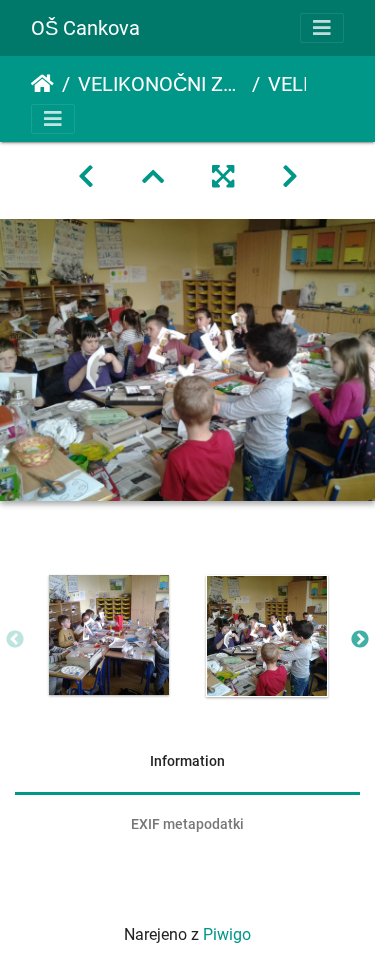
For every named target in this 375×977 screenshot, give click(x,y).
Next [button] (360, 640)
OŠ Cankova (85, 28)
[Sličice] (153, 177)
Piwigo (227, 934)
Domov (42, 84)
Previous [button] (15, 640)
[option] (109, 635)
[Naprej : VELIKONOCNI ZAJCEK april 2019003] (290, 177)
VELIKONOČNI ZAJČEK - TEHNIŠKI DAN (161, 84)
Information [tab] (187, 761)
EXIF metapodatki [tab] (187, 824)
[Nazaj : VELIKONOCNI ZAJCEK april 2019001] (86, 177)
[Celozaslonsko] (223, 177)
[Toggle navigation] (322, 28)
